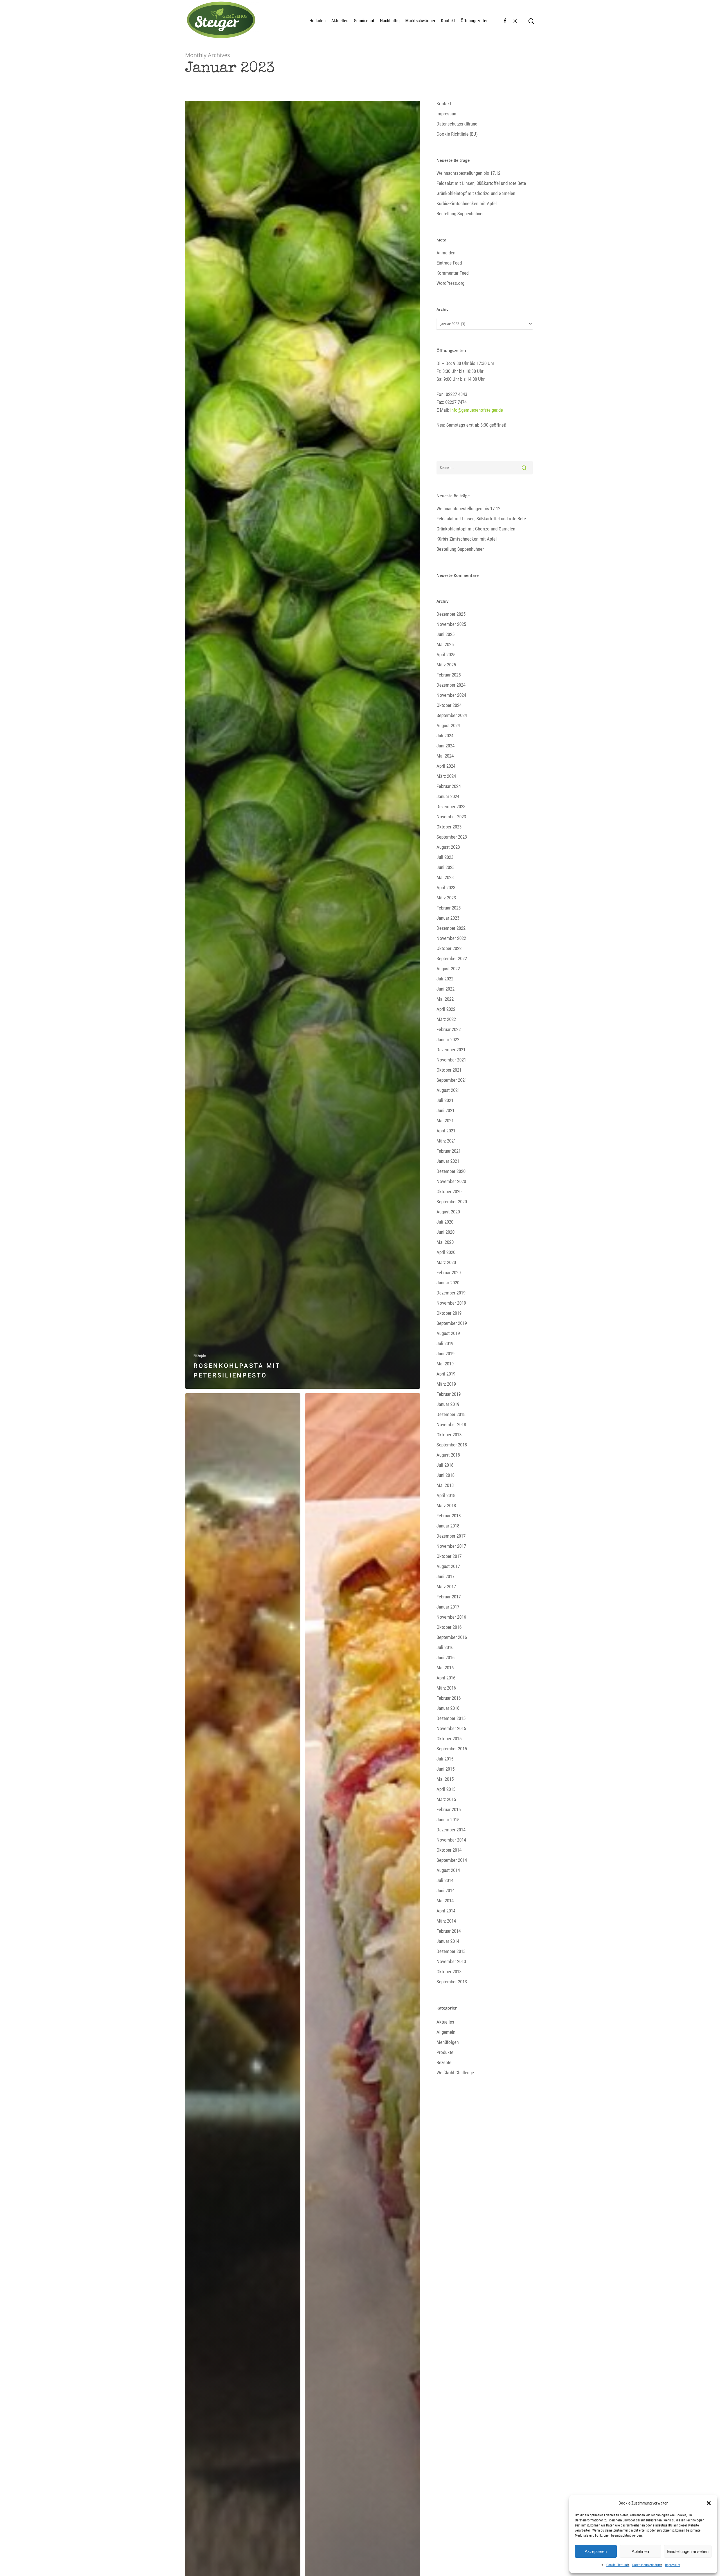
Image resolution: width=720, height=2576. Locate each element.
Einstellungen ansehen (688, 2551)
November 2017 (451, 1546)
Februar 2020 (449, 1273)
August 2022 (448, 969)
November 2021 (451, 1060)
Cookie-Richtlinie (618, 2565)
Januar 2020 (448, 1283)
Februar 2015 (449, 1809)
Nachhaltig (390, 21)
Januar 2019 (448, 1404)
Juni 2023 (445, 867)
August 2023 (448, 847)
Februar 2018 (449, 1516)
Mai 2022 (445, 999)
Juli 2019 (445, 1343)
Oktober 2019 (449, 1313)
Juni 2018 (445, 1475)
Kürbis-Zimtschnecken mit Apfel (467, 203)
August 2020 (448, 1212)
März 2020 (446, 1262)
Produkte (445, 2052)
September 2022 (452, 958)
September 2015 (452, 1749)
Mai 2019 (445, 1364)
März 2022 (446, 1019)
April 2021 (446, 1131)
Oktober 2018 (449, 1435)
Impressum (673, 2565)
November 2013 (451, 1961)
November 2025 (451, 624)
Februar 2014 (449, 1931)
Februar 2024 (449, 786)
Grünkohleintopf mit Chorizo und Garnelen (476, 193)
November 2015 (451, 1728)
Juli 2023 (445, 857)
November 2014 (451, 1840)
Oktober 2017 (449, 1556)
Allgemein (446, 2032)
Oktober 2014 (449, 1850)
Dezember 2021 (451, 1050)
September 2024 (452, 715)
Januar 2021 (448, 1161)
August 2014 (448, 1870)
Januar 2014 (448, 1941)
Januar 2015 (448, 1820)
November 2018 (451, 1424)
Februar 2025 (449, 675)
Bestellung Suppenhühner (460, 214)
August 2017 (448, 1566)
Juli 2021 (445, 1100)
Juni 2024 (445, 746)
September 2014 (452, 1860)
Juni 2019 (445, 1354)
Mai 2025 (445, 644)
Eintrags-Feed (449, 263)
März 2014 (446, 1921)
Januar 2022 (448, 1040)
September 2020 (452, 1202)
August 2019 (448, 1333)
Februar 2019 (449, 1394)
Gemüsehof (364, 21)
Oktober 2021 (449, 1070)
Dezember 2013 (451, 1951)
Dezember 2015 (451, 1718)
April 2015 (446, 1789)
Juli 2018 (445, 1465)
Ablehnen (640, 2551)
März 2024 (446, 776)
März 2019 (446, 1384)
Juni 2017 (445, 1576)
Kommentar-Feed (453, 273)
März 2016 (446, 1688)
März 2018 (446, 1506)
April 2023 (446, 888)
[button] (709, 2503)
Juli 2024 (445, 736)
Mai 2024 (445, 756)
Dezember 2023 (451, 807)
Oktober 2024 (449, 705)
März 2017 (446, 1587)
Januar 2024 (448, 796)
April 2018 (446, 1495)
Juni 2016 (445, 1657)
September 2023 (452, 837)
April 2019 (446, 1374)
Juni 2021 (445, 1110)
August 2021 (448, 1090)
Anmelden (446, 253)
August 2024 (448, 725)
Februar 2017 (449, 1597)
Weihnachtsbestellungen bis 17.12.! (470, 173)
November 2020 (451, 1181)
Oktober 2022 (449, 948)
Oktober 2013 (449, 1972)
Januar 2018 (448, 1526)
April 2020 (446, 1252)
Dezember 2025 (451, 614)
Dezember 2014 (451, 1830)
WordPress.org (450, 283)
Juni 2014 (445, 1890)
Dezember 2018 (451, 1414)
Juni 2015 (445, 1769)
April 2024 (446, 766)
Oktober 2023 (449, 827)
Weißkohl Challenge (455, 2073)
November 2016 (451, 1617)
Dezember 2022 (451, 928)
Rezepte (200, 1356)
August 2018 (448, 1455)
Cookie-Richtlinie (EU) (457, 134)
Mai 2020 (445, 1242)
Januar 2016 (448, 1708)
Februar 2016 (449, 1698)
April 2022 (446, 1009)
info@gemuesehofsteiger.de (477, 410)
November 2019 (451, 1303)
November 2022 (451, 938)
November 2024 (451, 695)
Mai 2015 (445, 1779)
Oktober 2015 (449, 1739)
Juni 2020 (445, 1232)
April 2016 (446, 1678)
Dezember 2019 (451, 1293)
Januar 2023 (448, 918)
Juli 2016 (445, 1647)
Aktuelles (340, 21)
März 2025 (446, 665)
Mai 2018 (445, 1485)
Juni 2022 (445, 989)
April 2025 (446, 655)
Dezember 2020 (451, 1171)
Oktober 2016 (449, 1627)
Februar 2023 (449, 908)
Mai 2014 (445, 1901)
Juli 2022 (445, 979)
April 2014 (446, 1911)
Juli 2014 (445, 1880)
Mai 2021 (445, 1121)
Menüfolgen (448, 2042)
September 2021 (452, 1080)
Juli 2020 (445, 1222)
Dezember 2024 (451, 685)
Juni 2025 (445, 634)
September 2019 (452, 1323)
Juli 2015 (445, 1759)
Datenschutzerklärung (647, 2565)
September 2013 (452, 1982)
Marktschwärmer (420, 21)
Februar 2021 (449, 1151)
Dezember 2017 (451, 1536)
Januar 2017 (448, 1607)
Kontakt (448, 21)
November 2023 (451, 817)
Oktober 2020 (449, 1191)
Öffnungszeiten (475, 21)
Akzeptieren (596, 2551)
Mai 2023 (445, 877)
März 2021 (446, 1141)
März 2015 (446, 1799)
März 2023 (446, 898)
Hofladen (318, 21)
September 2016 (452, 1637)
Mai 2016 (445, 1668)
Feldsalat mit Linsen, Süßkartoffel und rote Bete (481, 183)
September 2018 (452, 1445)
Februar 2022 (449, 1029)
